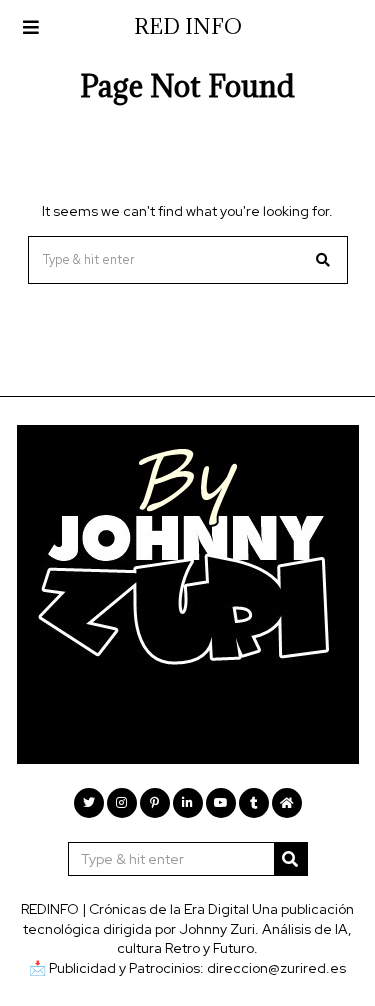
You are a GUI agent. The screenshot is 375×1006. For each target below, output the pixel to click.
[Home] (287, 803)
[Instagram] (122, 803)
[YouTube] (221, 803)
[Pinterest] (155, 803)
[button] (324, 260)
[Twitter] (89, 803)
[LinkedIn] (188, 803)
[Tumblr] (254, 803)
